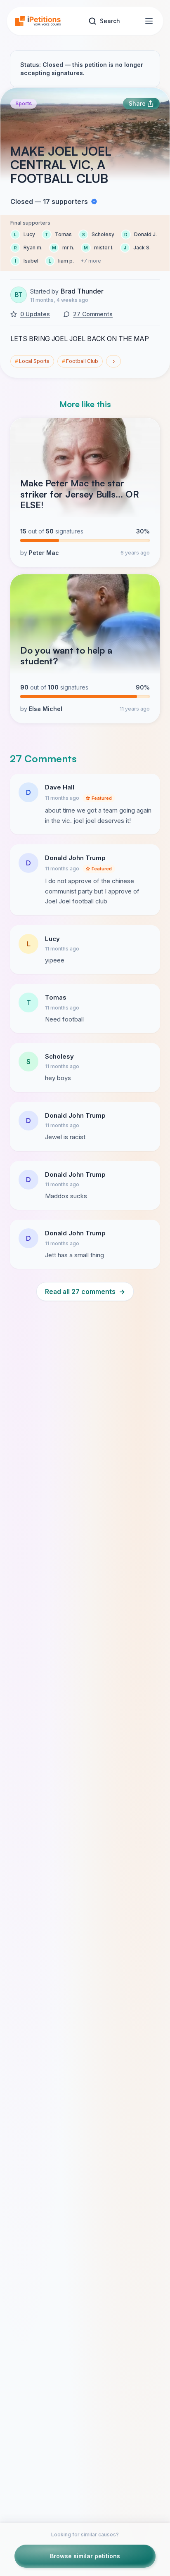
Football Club (80, 361)
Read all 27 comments (85, 1292)
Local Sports (32, 361)
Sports (24, 103)
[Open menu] (149, 21)
